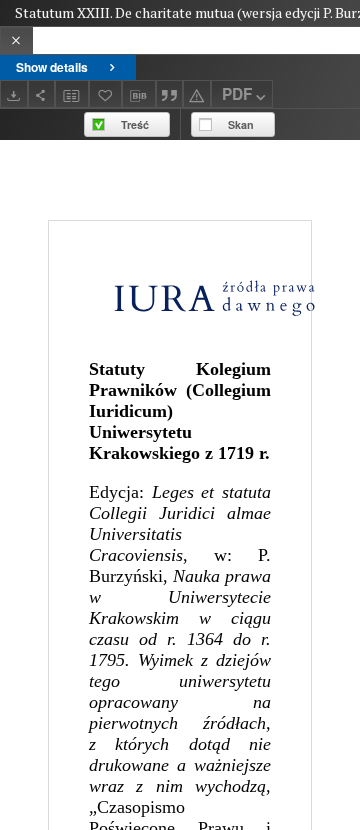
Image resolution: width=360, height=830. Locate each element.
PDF (237, 94)
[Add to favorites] (106, 93)
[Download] (14, 93)
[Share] (42, 93)
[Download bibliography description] (139, 94)
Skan (241, 124)
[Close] (16, 40)
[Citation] (170, 93)
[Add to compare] (72, 93)
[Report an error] (197, 93)
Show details (52, 67)
